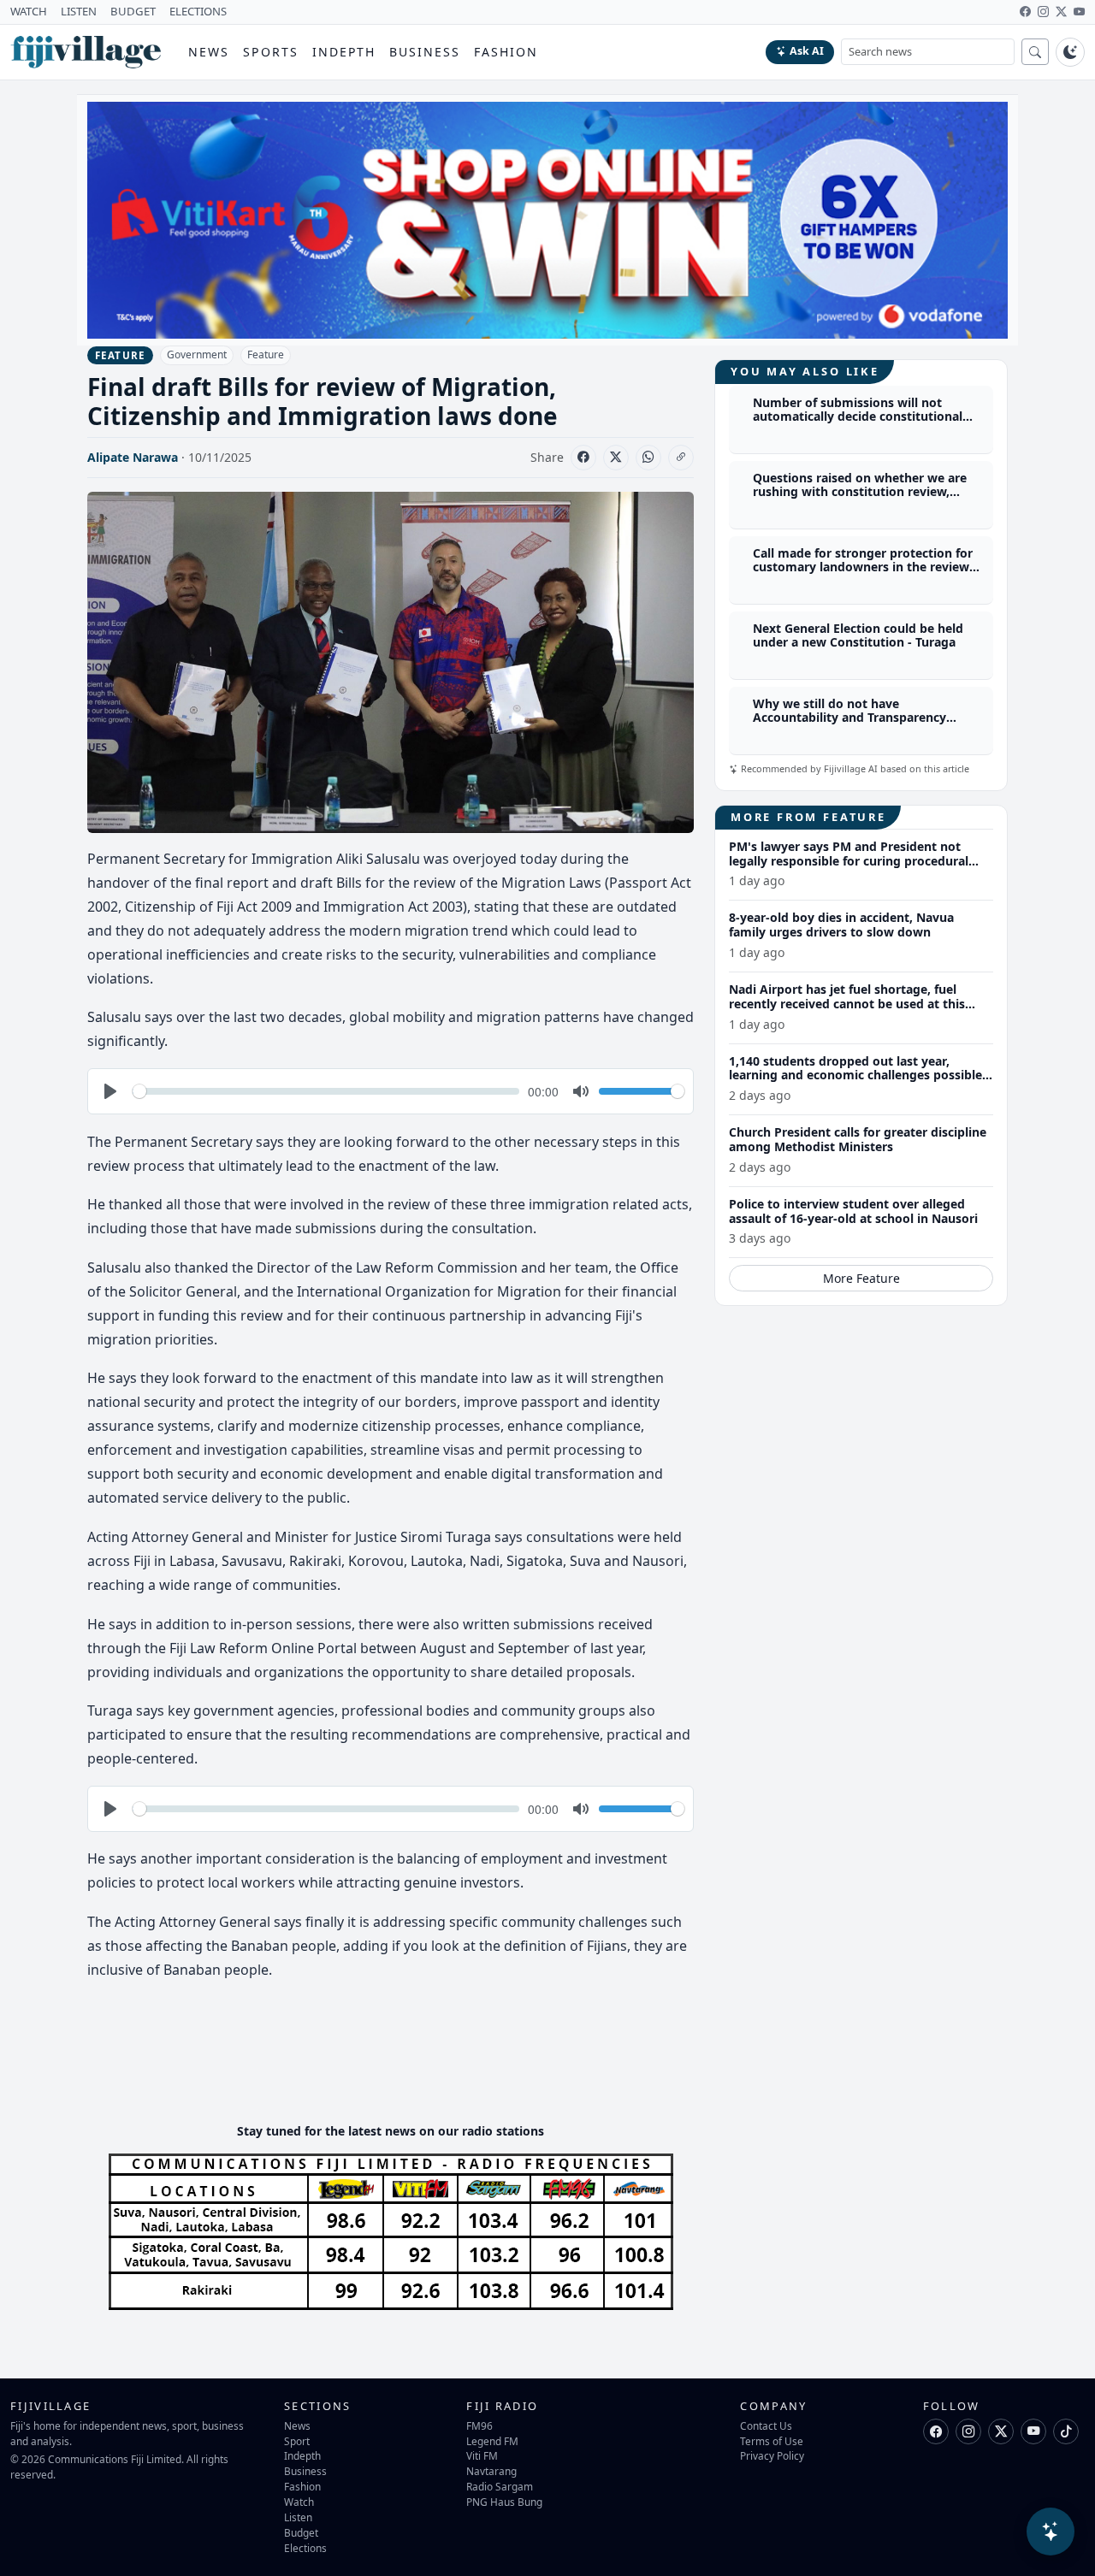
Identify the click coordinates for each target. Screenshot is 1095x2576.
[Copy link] (681, 458)
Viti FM (482, 2455)
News (209, 52)
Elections (305, 2548)
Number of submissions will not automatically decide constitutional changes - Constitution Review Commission (858, 424)
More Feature (861, 1278)
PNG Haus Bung (504, 2502)
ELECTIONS (198, 11)
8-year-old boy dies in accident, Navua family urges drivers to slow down (841, 925)
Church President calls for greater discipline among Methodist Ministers (858, 1139)
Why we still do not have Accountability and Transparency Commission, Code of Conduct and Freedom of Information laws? (855, 725)
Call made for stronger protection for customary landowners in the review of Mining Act (863, 567)
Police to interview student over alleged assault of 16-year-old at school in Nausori (853, 1211)
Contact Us (766, 2425)
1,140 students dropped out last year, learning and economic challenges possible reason (855, 1075)
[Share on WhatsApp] (648, 458)
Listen (298, 2517)
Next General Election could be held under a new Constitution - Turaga (858, 635)
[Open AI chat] (1051, 2532)
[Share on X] (616, 458)
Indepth (344, 52)
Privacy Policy (772, 2455)
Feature (266, 354)
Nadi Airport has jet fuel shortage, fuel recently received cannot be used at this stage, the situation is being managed (847, 1004)
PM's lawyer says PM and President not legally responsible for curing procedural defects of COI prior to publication (849, 861)
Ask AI (807, 51)
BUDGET (133, 11)
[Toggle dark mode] (1070, 52)
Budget (301, 2532)
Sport (297, 2441)
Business (425, 52)
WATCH (29, 11)
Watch (299, 2502)
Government (197, 354)
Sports (271, 52)
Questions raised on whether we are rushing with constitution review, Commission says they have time (860, 492)
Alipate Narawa (133, 457)
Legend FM (492, 2441)
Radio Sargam (500, 2486)
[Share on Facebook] (583, 458)
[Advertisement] (399, 2058)
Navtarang (491, 2471)
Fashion (506, 52)
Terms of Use (772, 2441)
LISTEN (79, 11)
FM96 (479, 2425)
